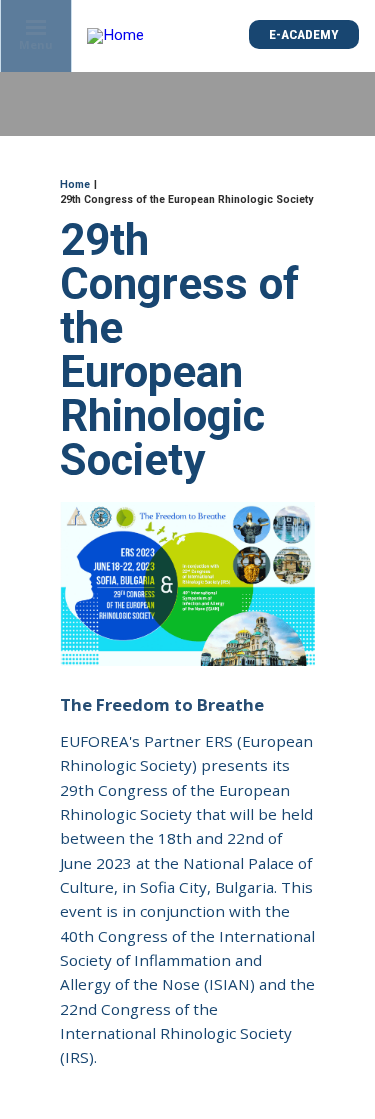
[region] (187, 948)
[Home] (117, 36)
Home (75, 184)
